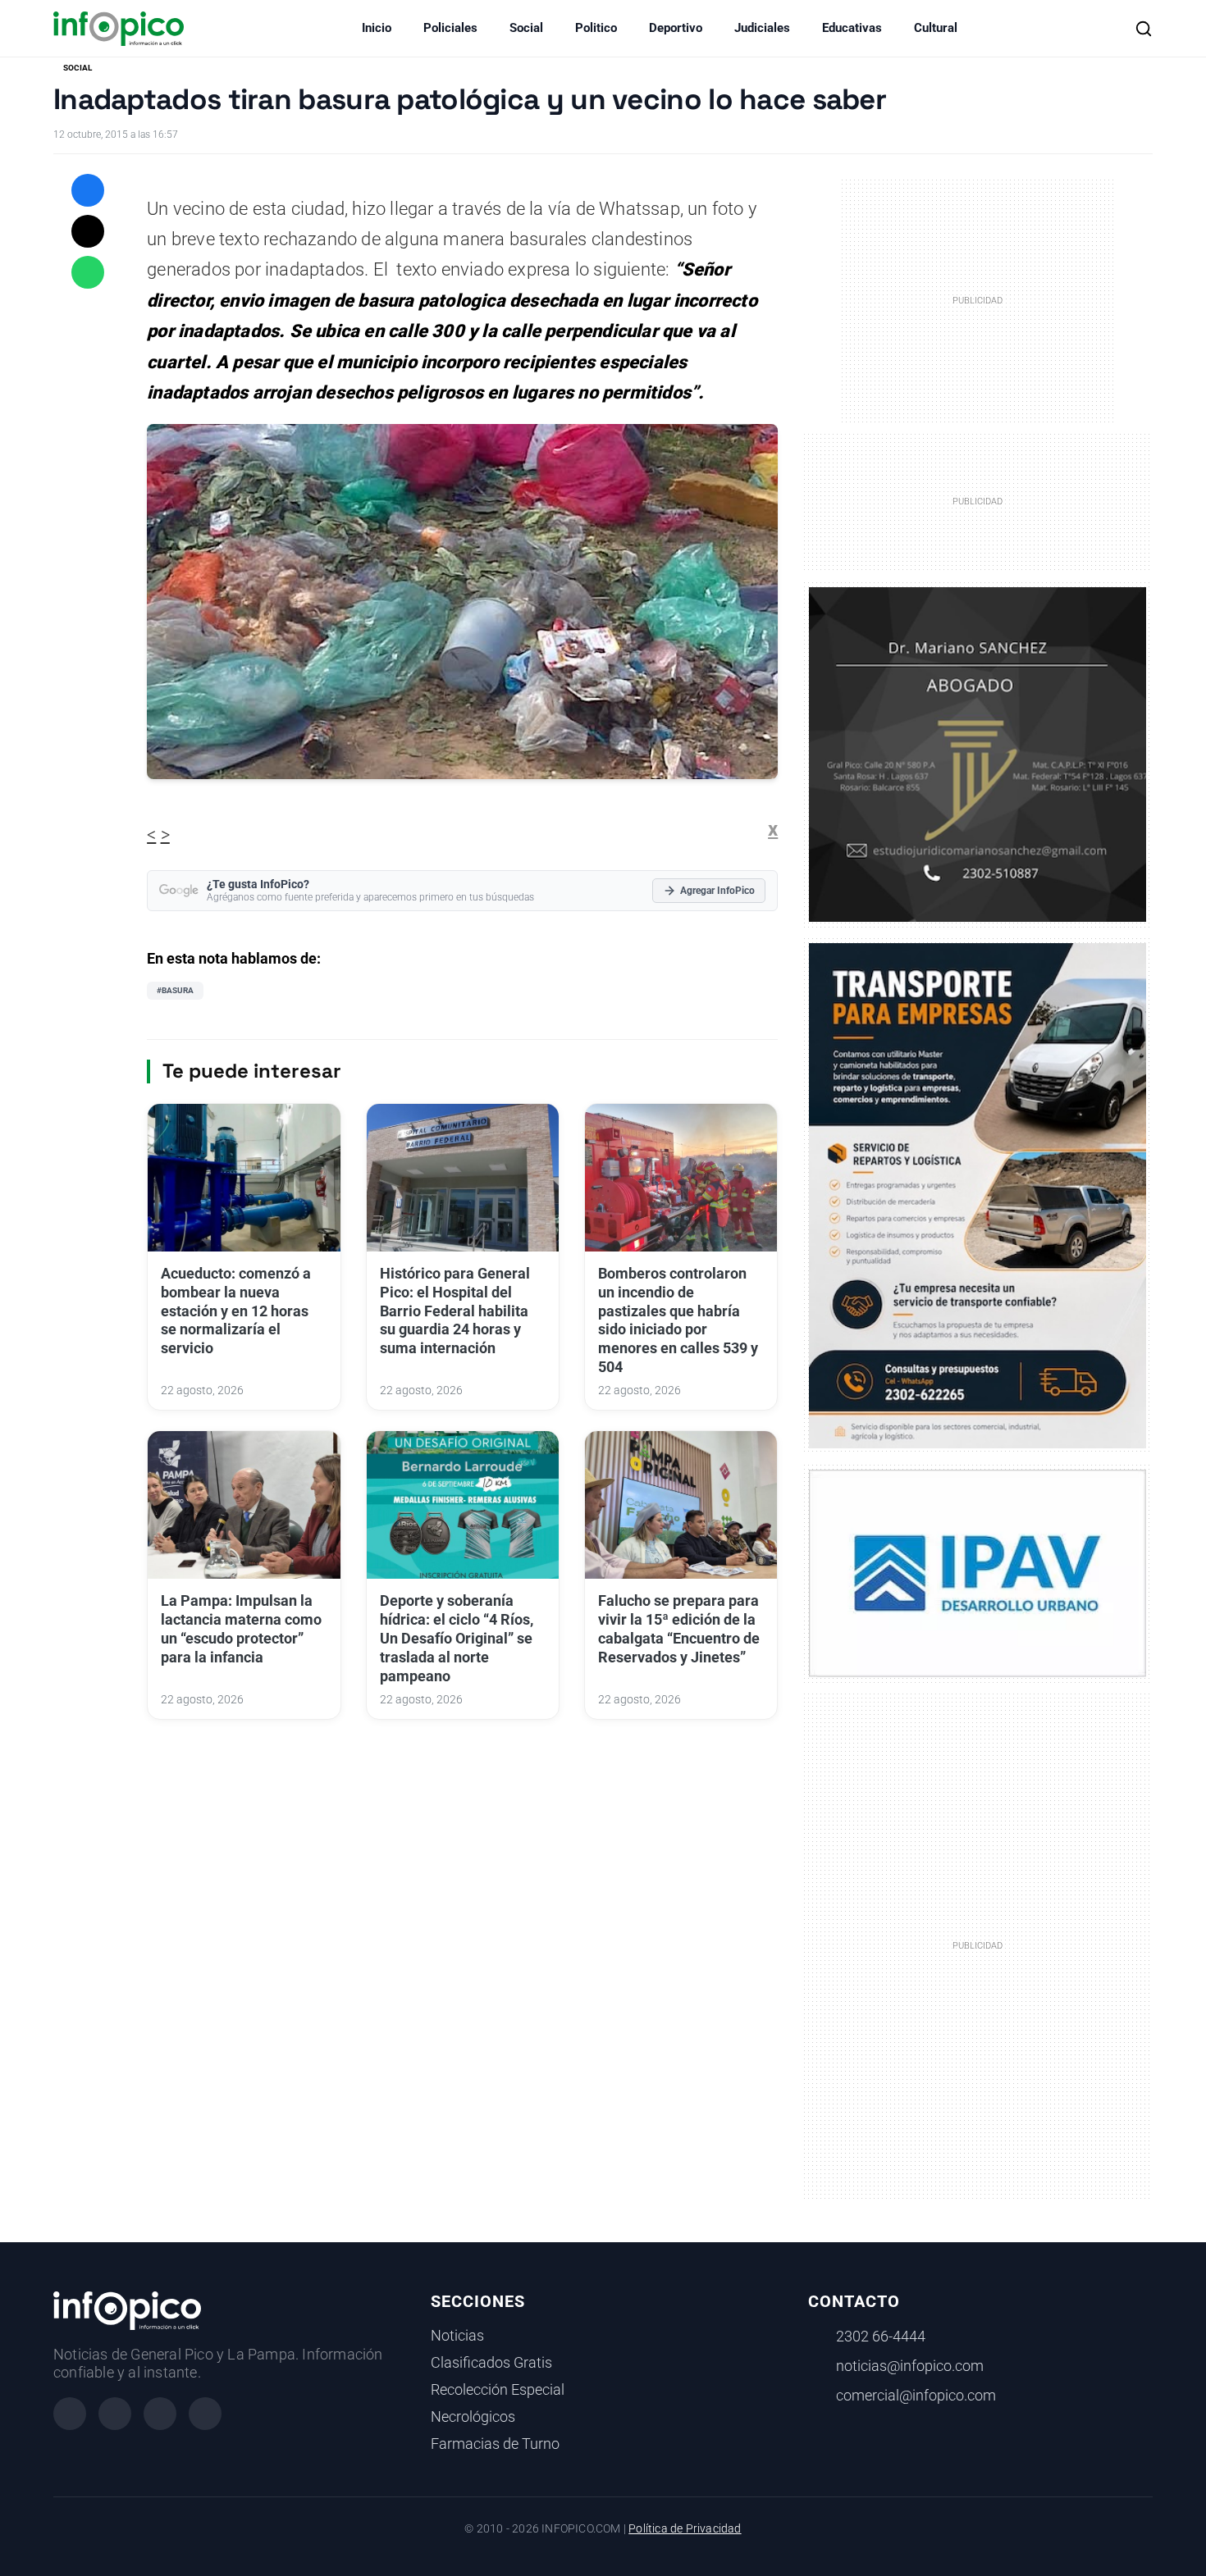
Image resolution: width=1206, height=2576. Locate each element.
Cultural (936, 28)
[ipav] (978, 1572)
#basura (175, 990)
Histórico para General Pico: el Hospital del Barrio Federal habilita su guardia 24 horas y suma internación (455, 1311)
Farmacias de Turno (495, 2444)
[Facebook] (70, 2414)
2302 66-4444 (881, 2337)
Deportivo (676, 28)
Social (526, 28)
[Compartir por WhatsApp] (88, 272)
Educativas (852, 28)
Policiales (450, 28)
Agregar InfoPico (717, 891)
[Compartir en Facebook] (88, 190)
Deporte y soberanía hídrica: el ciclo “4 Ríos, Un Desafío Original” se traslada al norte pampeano (457, 1638)
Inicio (377, 28)
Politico (596, 28)
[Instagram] (115, 2414)
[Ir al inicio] (119, 29)
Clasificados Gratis (491, 2363)
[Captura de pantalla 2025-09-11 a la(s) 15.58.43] (978, 753)
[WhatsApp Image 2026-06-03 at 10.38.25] (978, 1196)
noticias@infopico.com (910, 2366)
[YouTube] (205, 2414)
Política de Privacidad (685, 2529)
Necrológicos (473, 2417)
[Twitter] (160, 2414)
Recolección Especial (498, 2390)
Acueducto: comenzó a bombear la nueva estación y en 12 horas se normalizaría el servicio (236, 1311)
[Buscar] (1144, 29)
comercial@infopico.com (916, 2396)
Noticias (457, 2336)
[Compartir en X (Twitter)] (88, 231)
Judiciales (762, 28)
